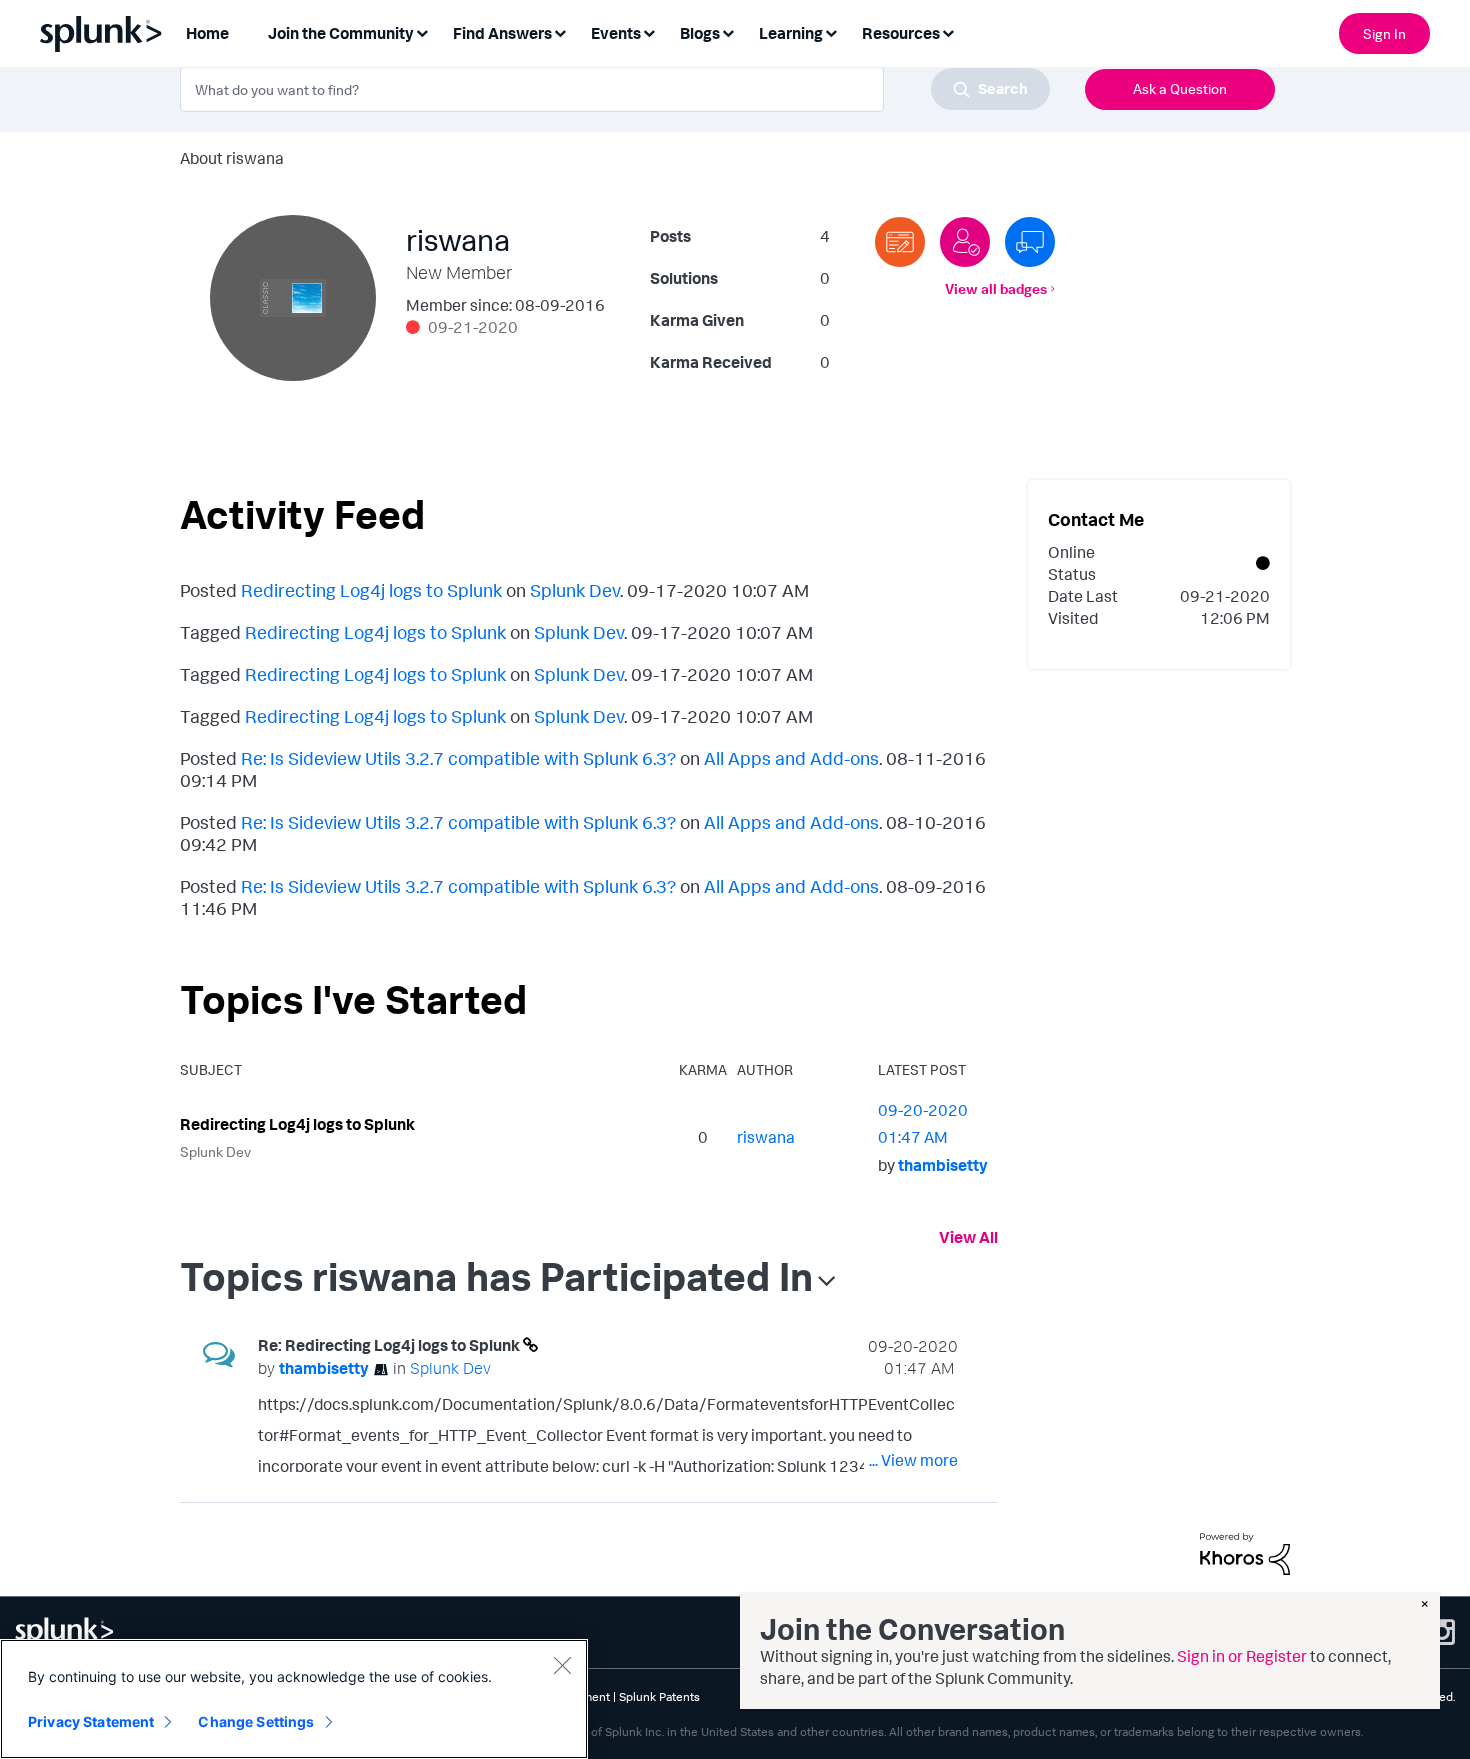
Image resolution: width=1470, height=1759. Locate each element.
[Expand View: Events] (649, 31)
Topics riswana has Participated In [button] (496, 1276)
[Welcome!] (965, 242)
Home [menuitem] (207, 33)
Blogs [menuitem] (700, 33)
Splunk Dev (575, 590)
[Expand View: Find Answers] (560, 31)
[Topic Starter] (900, 242)
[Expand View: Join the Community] (422, 31)
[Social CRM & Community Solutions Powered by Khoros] (1245, 1552)
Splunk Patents (659, 1696)
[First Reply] (1030, 242)
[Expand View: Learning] (831, 31)
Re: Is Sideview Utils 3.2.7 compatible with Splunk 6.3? (458, 758)
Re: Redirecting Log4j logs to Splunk (390, 1345)
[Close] (562, 1665)
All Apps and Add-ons (791, 758)
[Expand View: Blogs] (728, 31)
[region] (294, 1699)
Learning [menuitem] (791, 33)
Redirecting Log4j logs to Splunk (371, 590)
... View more (913, 1460)
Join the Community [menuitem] (341, 33)
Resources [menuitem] (901, 33)
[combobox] (615, 89)
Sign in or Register (1242, 1656)
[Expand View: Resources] (948, 31)
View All (968, 1237)
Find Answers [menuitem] (502, 33)
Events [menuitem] (616, 33)
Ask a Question (1180, 88)
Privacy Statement (91, 1721)
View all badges (996, 288)
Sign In (1384, 33)
